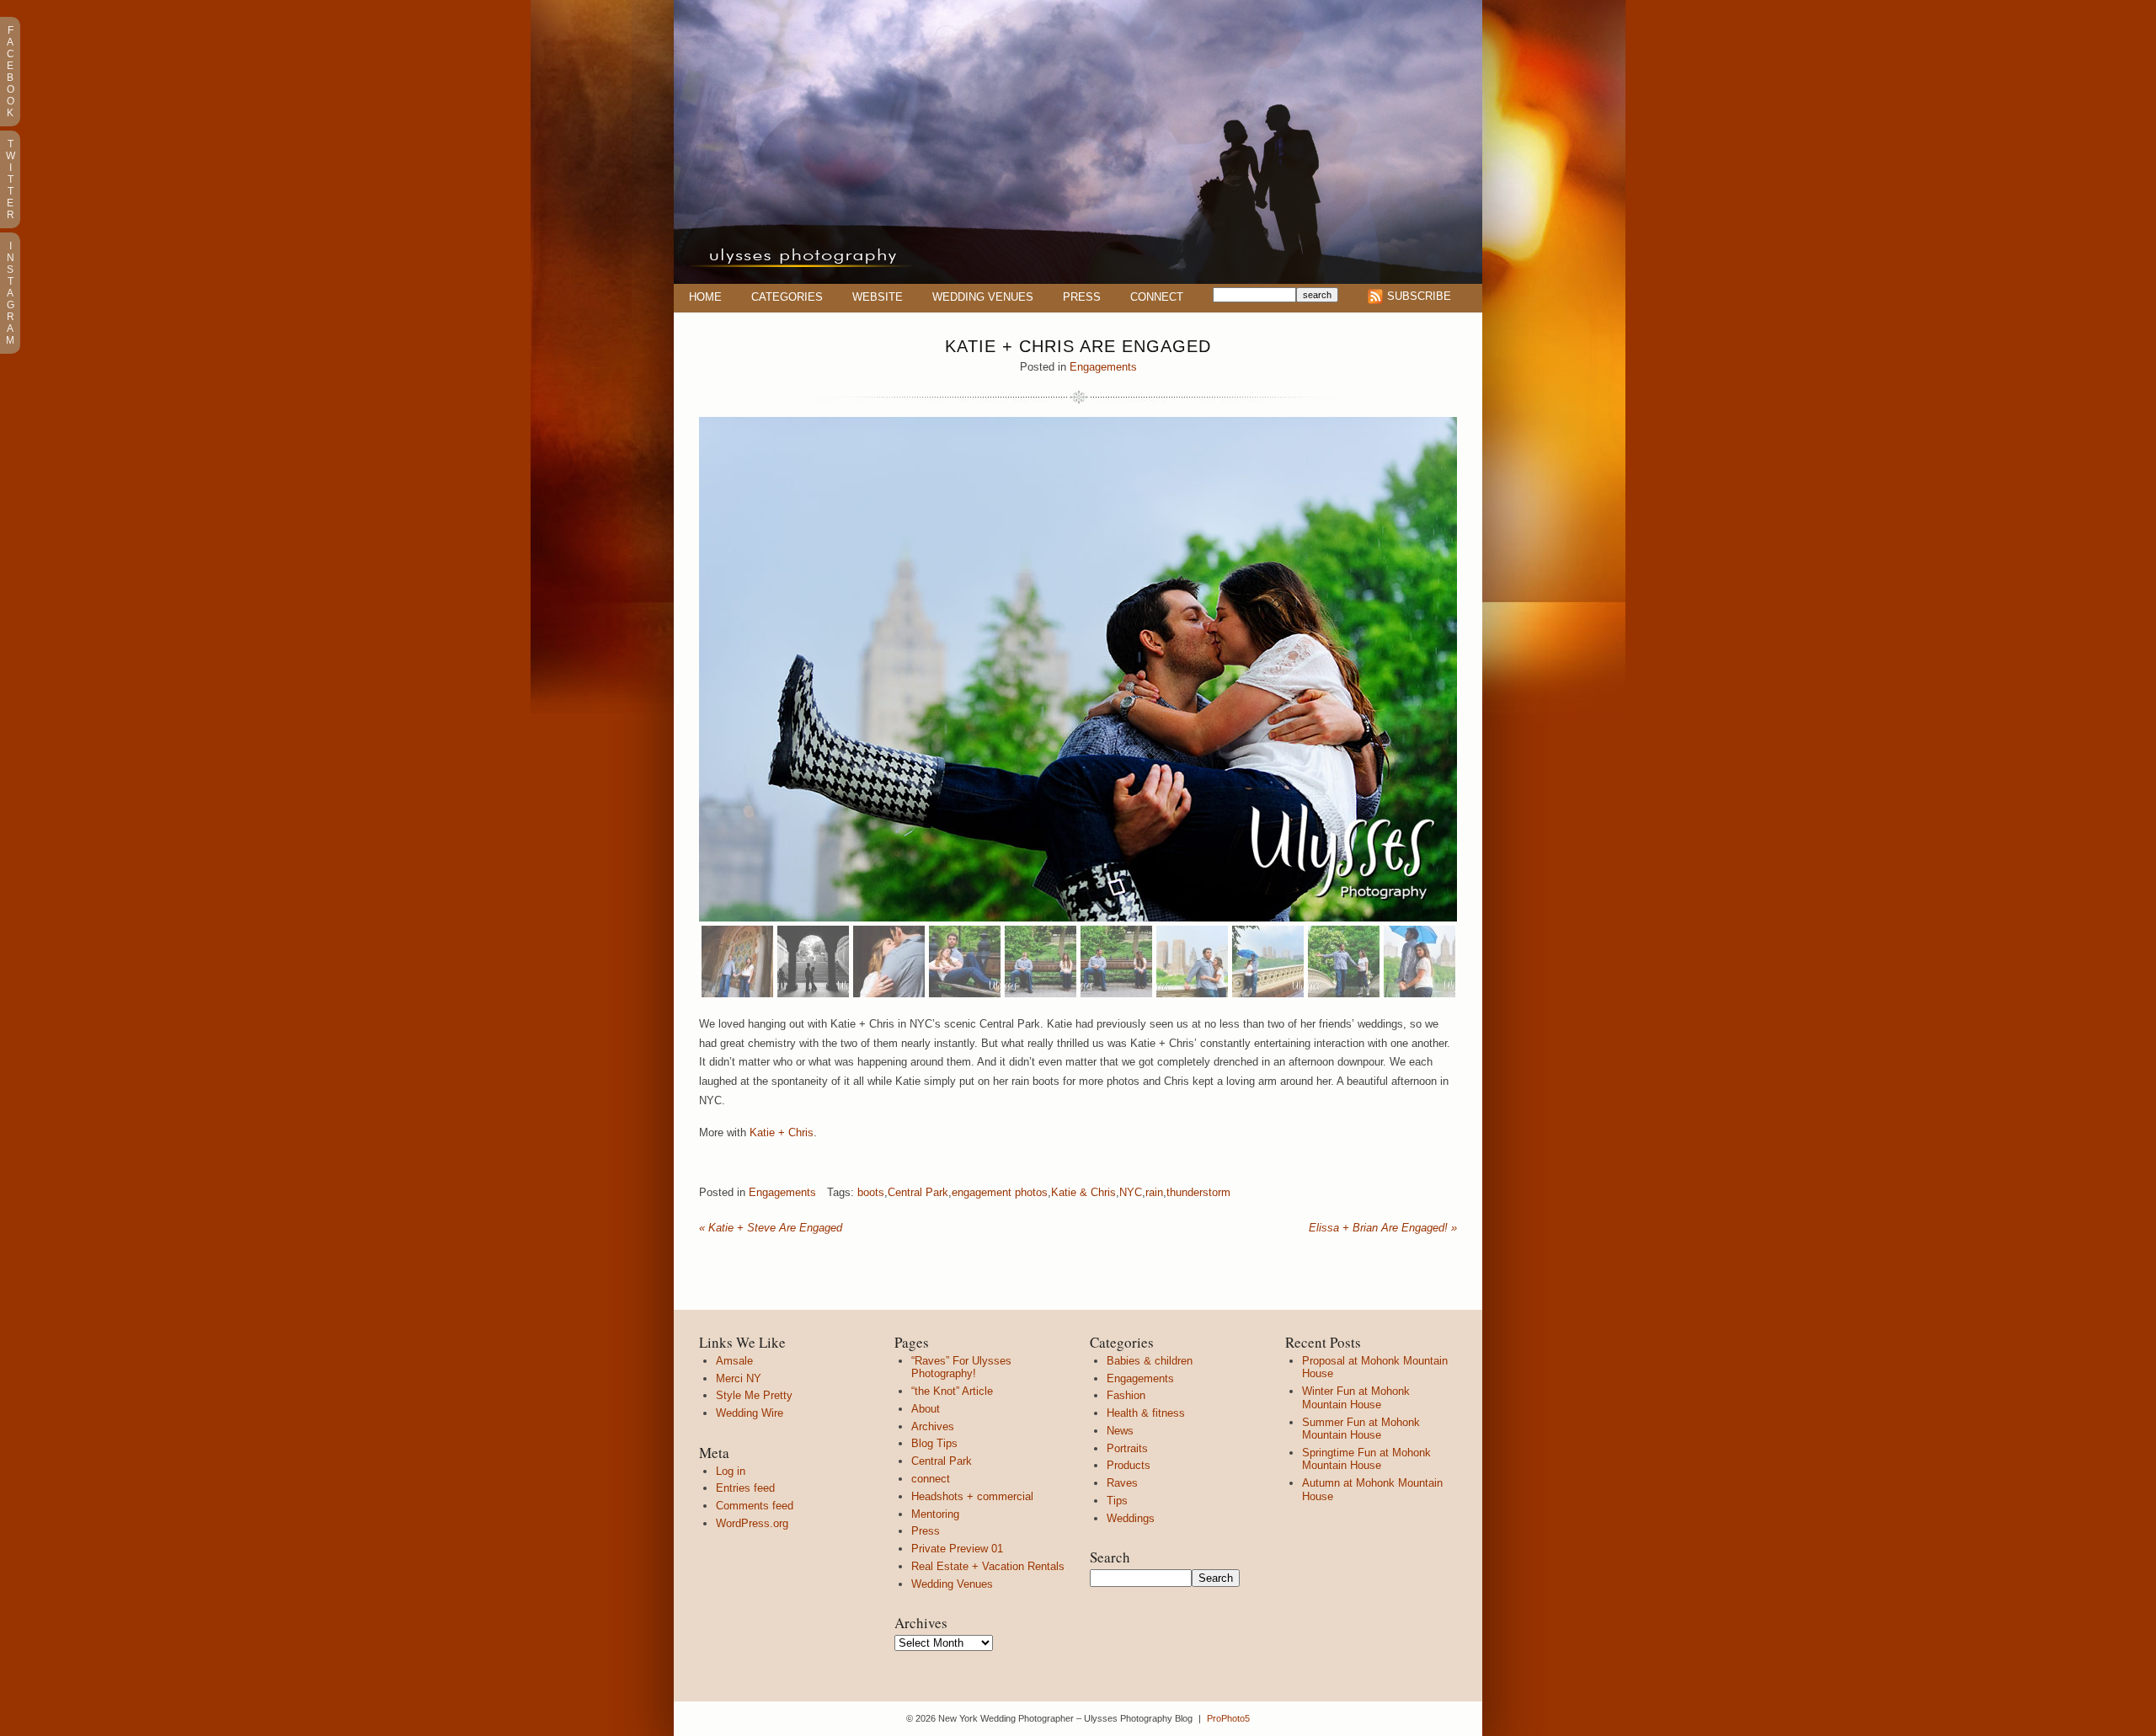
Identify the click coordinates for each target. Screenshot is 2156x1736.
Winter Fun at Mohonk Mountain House (1356, 1398)
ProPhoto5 (1228, 1718)
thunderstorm (1198, 1192)
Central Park (918, 1192)
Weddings (1131, 1518)
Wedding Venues (983, 297)
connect (931, 1479)
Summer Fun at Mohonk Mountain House (1361, 1429)
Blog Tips (934, 1443)
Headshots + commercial (972, 1496)
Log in (731, 1471)
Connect (1157, 297)
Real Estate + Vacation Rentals (988, 1566)
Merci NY (739, 1378)
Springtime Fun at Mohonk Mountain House (1366, 1459)
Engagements (1103, 367)
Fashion (1126, 1395)
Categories (787, 297)
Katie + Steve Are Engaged (771, 1228)
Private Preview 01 (957, 1549)
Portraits (1127, 1448)
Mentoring (935, 1514)
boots (871, 1192)
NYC (1131, 1192)
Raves (1122, 1483)
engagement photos (1000, 1192)
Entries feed (745, 1488)
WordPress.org (752, 1523)
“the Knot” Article (952, 1391)
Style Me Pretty (754, 1395)
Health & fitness (1146, 1413)
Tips (1117, 1501)
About (926, 1409)
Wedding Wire (750, 1413)
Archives (933, 1426)
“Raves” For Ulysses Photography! (961, 1367)
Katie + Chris (782, 1132)
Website (878, 297)
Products (1129, 1465)
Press (1082, 297)
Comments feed (755, 1506)
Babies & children (1150, 1361)
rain (1154, 1192)
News (1120, 1431)
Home (705, 297)
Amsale (734, 1361)
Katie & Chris (1083, 1192)
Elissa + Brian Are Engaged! (1383, 1228)
